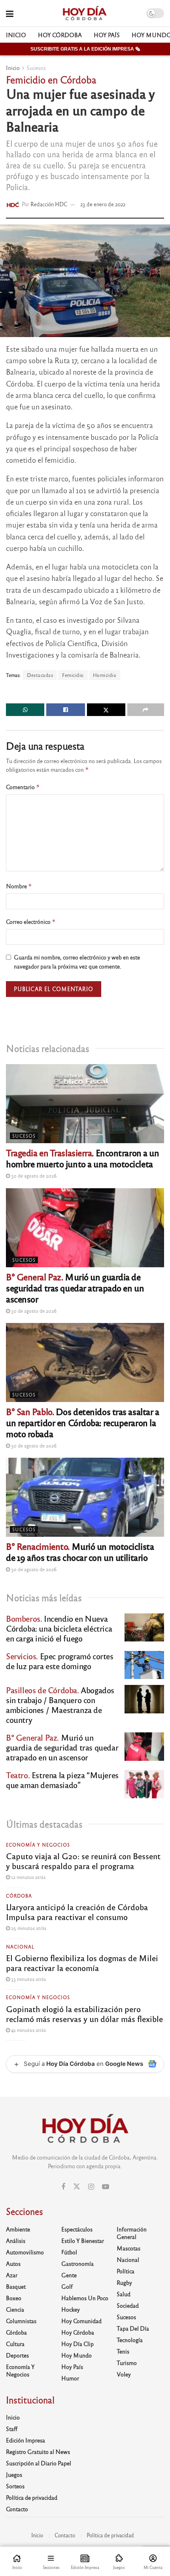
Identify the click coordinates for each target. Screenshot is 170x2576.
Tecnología (130, 2340)
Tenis (123, 2351)
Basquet (16, 2286)
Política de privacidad (32, 2497)
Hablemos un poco (85, 2298)
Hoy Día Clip (77, 2344)
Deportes (17, 2355)
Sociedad (128, 2305)
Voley (124, 2374)
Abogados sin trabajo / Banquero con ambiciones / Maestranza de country (60, 1705)
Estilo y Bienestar (83, 2241)
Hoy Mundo (76, 2355)
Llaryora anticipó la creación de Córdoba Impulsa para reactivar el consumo (77, 1912)
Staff (12, 2429)
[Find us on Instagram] (91, 2187)
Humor (70, 2378)
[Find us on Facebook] (63, 2187)
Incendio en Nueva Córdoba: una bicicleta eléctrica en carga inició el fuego (59, 1628)
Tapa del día (133, 2328)
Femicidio (73, 675)
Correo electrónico (31, 922)
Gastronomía (77, 2263)
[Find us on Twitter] (77, 2187)
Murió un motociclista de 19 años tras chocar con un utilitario (80, 1552)
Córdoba (19, 1896)
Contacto (17, 2509)
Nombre (19, 886)
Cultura (15, 2344)
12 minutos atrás (28, 1877)
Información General (132, 2233)
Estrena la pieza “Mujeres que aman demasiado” (62, 1780)
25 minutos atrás (28, 1928)
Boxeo (14, 2298)
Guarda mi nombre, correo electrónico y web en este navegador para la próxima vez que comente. (77, 961)
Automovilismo (25, 2252)
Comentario (23, 787)
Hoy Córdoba (60, 35)
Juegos (14, 2474)
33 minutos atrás (28, 1979)
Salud (124, 2294)
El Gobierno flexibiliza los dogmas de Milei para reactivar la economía (82, 1963)
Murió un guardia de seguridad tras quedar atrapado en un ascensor (75, 1288)
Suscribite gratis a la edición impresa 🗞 (85, 49)
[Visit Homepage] (84, 13)
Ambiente (18, 2229)
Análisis (16, 2241)
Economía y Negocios (38, 1845)
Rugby (124, 2282)
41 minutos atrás (28, 2030)
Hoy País (107, 35)
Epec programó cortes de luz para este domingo (60, 1661)
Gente (69, 2275)
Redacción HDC (49, 204)
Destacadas (40, 675)
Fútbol (69, 2252)
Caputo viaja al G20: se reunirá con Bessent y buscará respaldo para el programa (83, 1861)
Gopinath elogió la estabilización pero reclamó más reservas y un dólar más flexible (84, 2014)
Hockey (71, 2309)
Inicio (16, 35)
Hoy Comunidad (81, 2321)
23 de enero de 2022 (103, 204)
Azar (12, 2275)
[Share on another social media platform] (146, 710)
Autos (13, 2263)
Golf (67, 2286)
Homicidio (105, 675)
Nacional (20, 1947)
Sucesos (36, 68)
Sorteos (15, 2486)
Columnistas (21, 2321)
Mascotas (128, 2248)
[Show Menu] (10, 13)
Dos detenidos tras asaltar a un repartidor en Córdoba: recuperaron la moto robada (83, 1422)
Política (126, 2271)
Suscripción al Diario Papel (39, 2463)
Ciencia (15, 2309)
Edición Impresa (25, 2440)
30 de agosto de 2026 (33, 1176)
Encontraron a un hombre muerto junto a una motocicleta (83, 1158)
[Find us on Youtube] (106, 2187)
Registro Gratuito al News (38, 2452)
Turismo (127, 2363)
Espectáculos (77, 2229)
